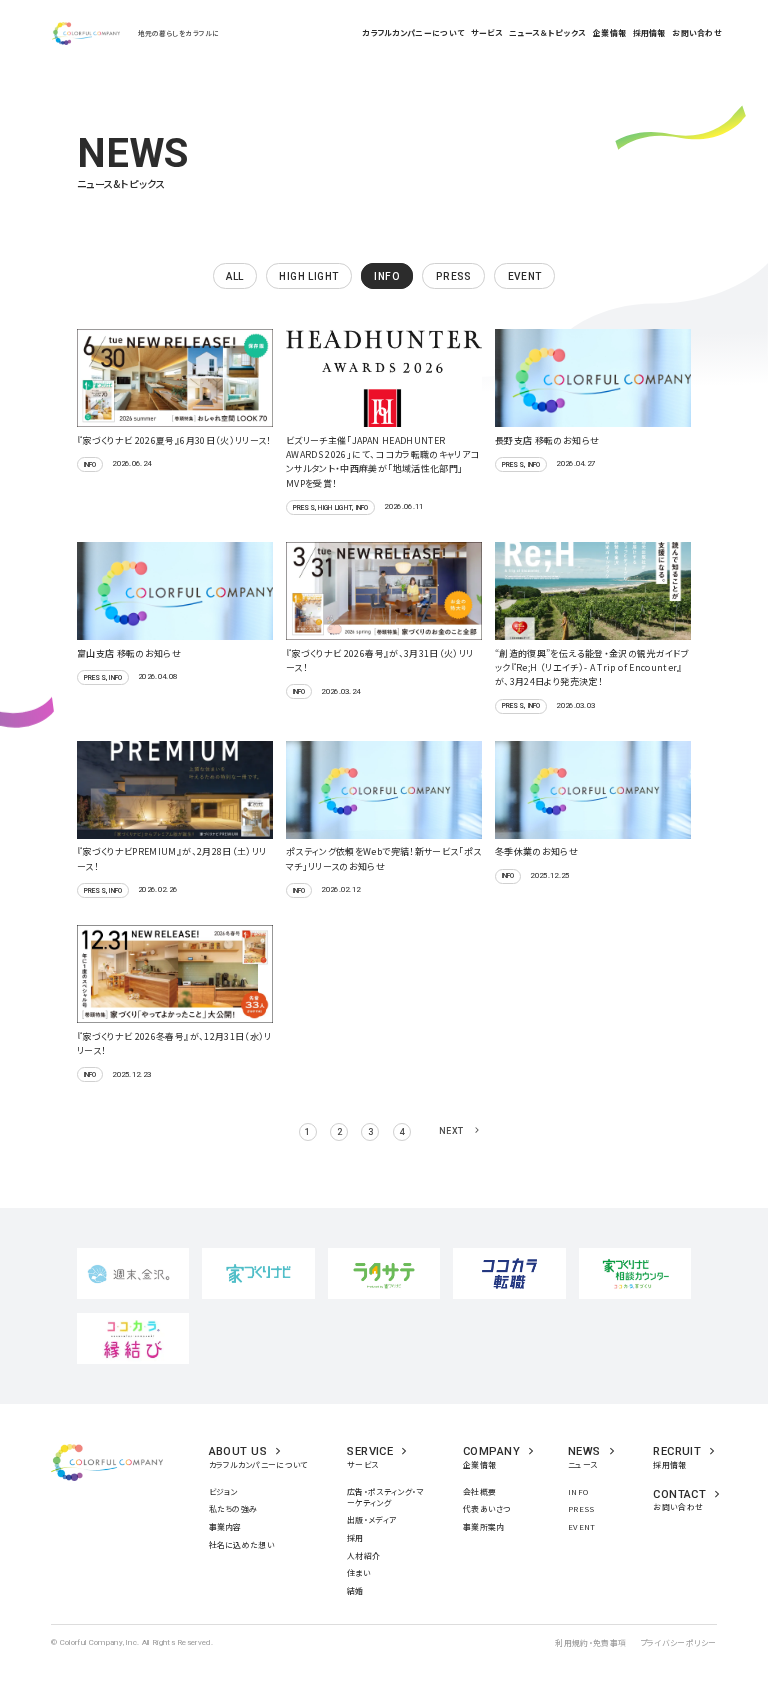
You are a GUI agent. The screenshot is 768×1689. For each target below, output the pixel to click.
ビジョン (223, 1491)
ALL (234, 276)
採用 (355, 1537)
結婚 (355, 1590)
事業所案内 (484, 1526)
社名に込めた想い (242, 1544)
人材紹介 (363, 1555)
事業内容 (225, 1526)
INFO (578, 1491)
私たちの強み (233, 1508)
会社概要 (479, 1491)
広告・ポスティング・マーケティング (385, 1497)
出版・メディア (371, 1519)
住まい (359, 1572)
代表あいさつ (487, 1508)
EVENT (582, 1526)
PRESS (581, 1508)
